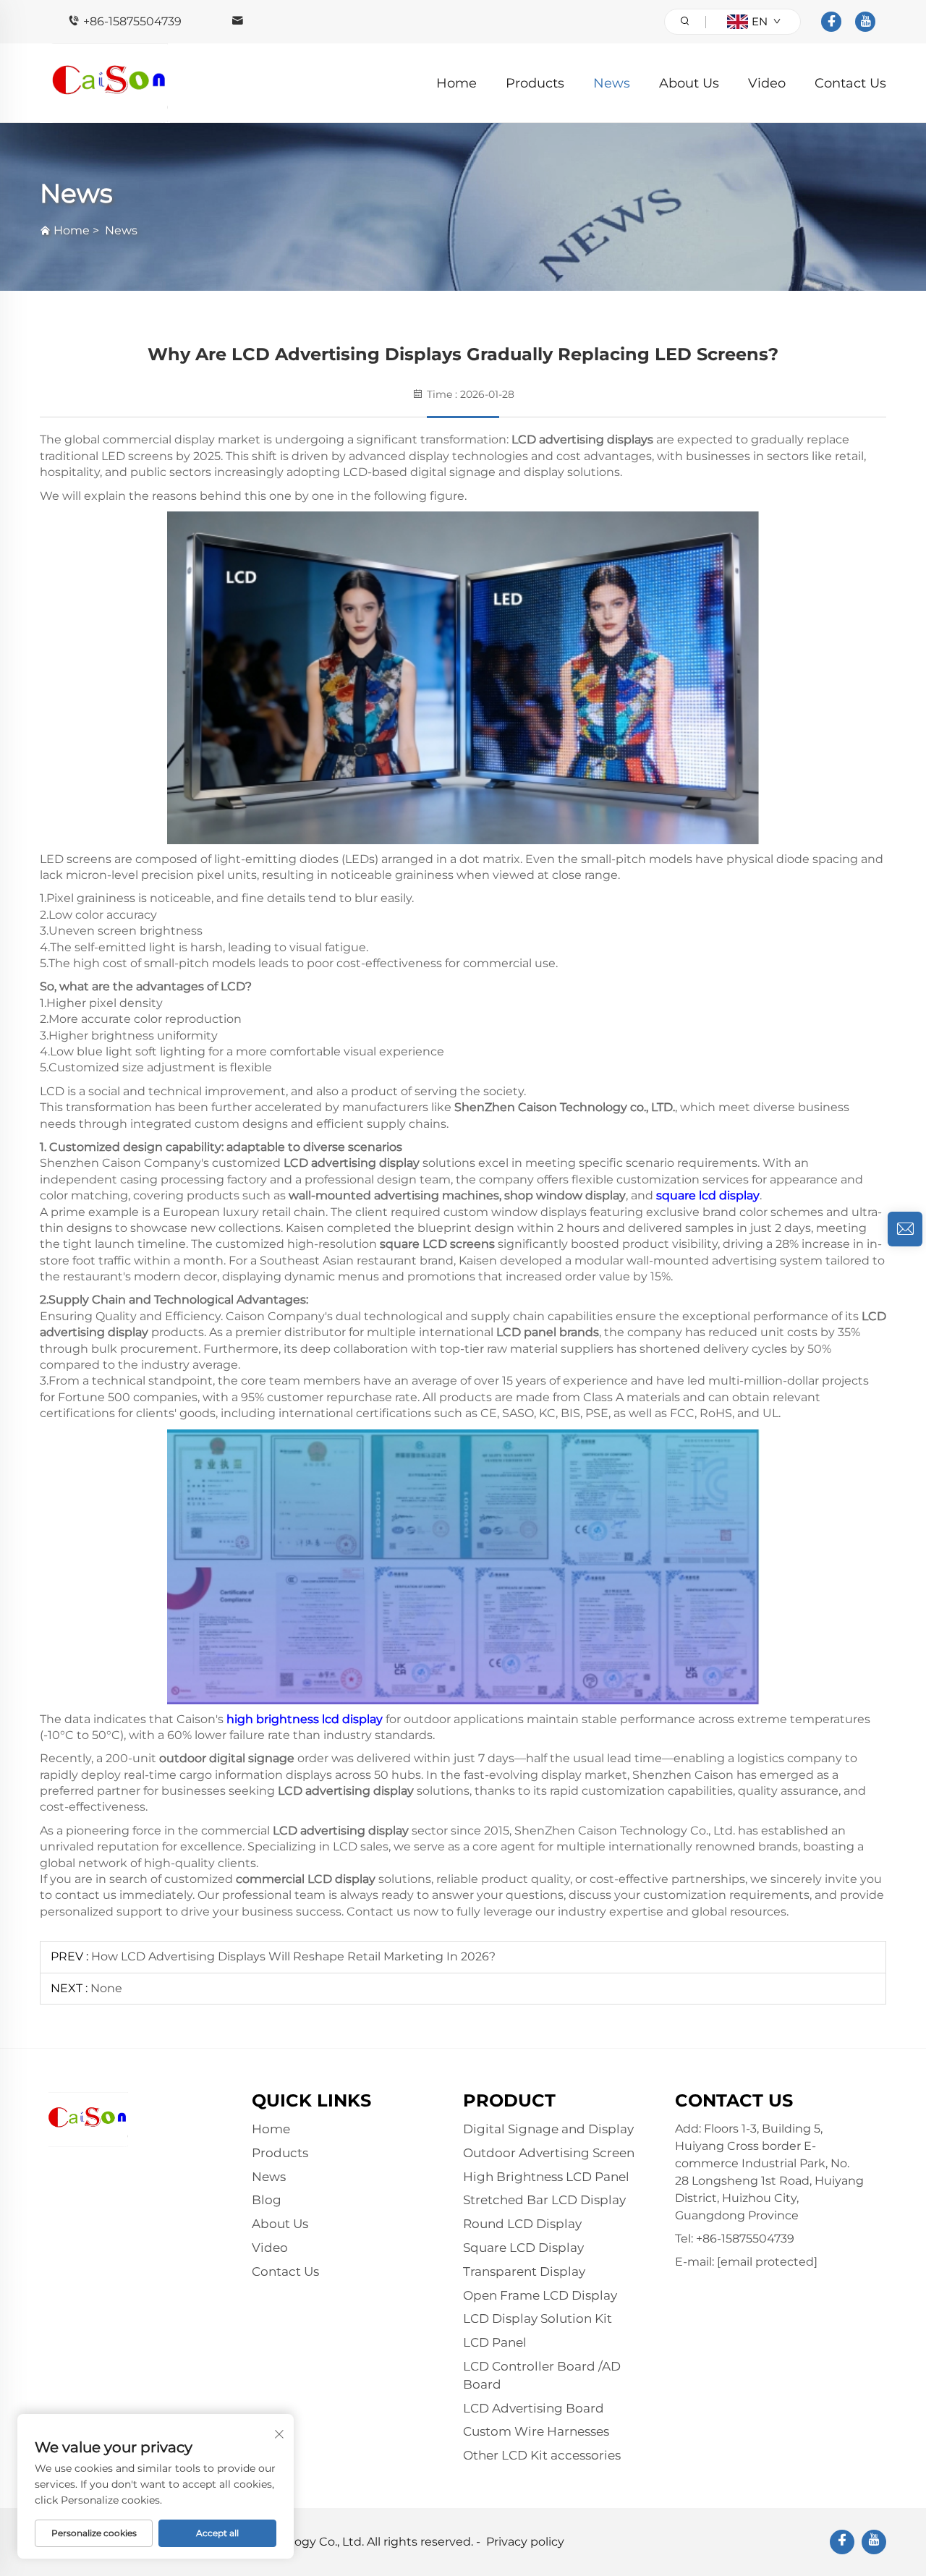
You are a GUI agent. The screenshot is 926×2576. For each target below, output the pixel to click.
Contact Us (850, 83)
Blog (267, 2200)
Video (767, 83)
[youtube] (865, 22)
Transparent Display (524, 2271)
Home (456, 83)
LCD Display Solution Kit (538, 2318)
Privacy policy (525, 2542)
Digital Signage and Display (548, 2129)
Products (535, 83)
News (612, 83)
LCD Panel (495, 2342)
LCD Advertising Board (534, 2408)
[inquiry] (905, 1229)
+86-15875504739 (132, 21)
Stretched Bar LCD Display (544, 2200)
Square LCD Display (523, 2248)
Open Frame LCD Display (540, 2295)
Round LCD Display (522, 2224)
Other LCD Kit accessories (542, 2455)
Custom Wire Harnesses (536, 2431)
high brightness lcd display (305, 1719)
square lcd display (708, 1195)
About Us (689, 83)
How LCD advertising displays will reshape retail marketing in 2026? (293, 1956)
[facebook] (831, 22)
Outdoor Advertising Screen (549, 2153)
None (106, 1988)
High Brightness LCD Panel (546, 2177)
